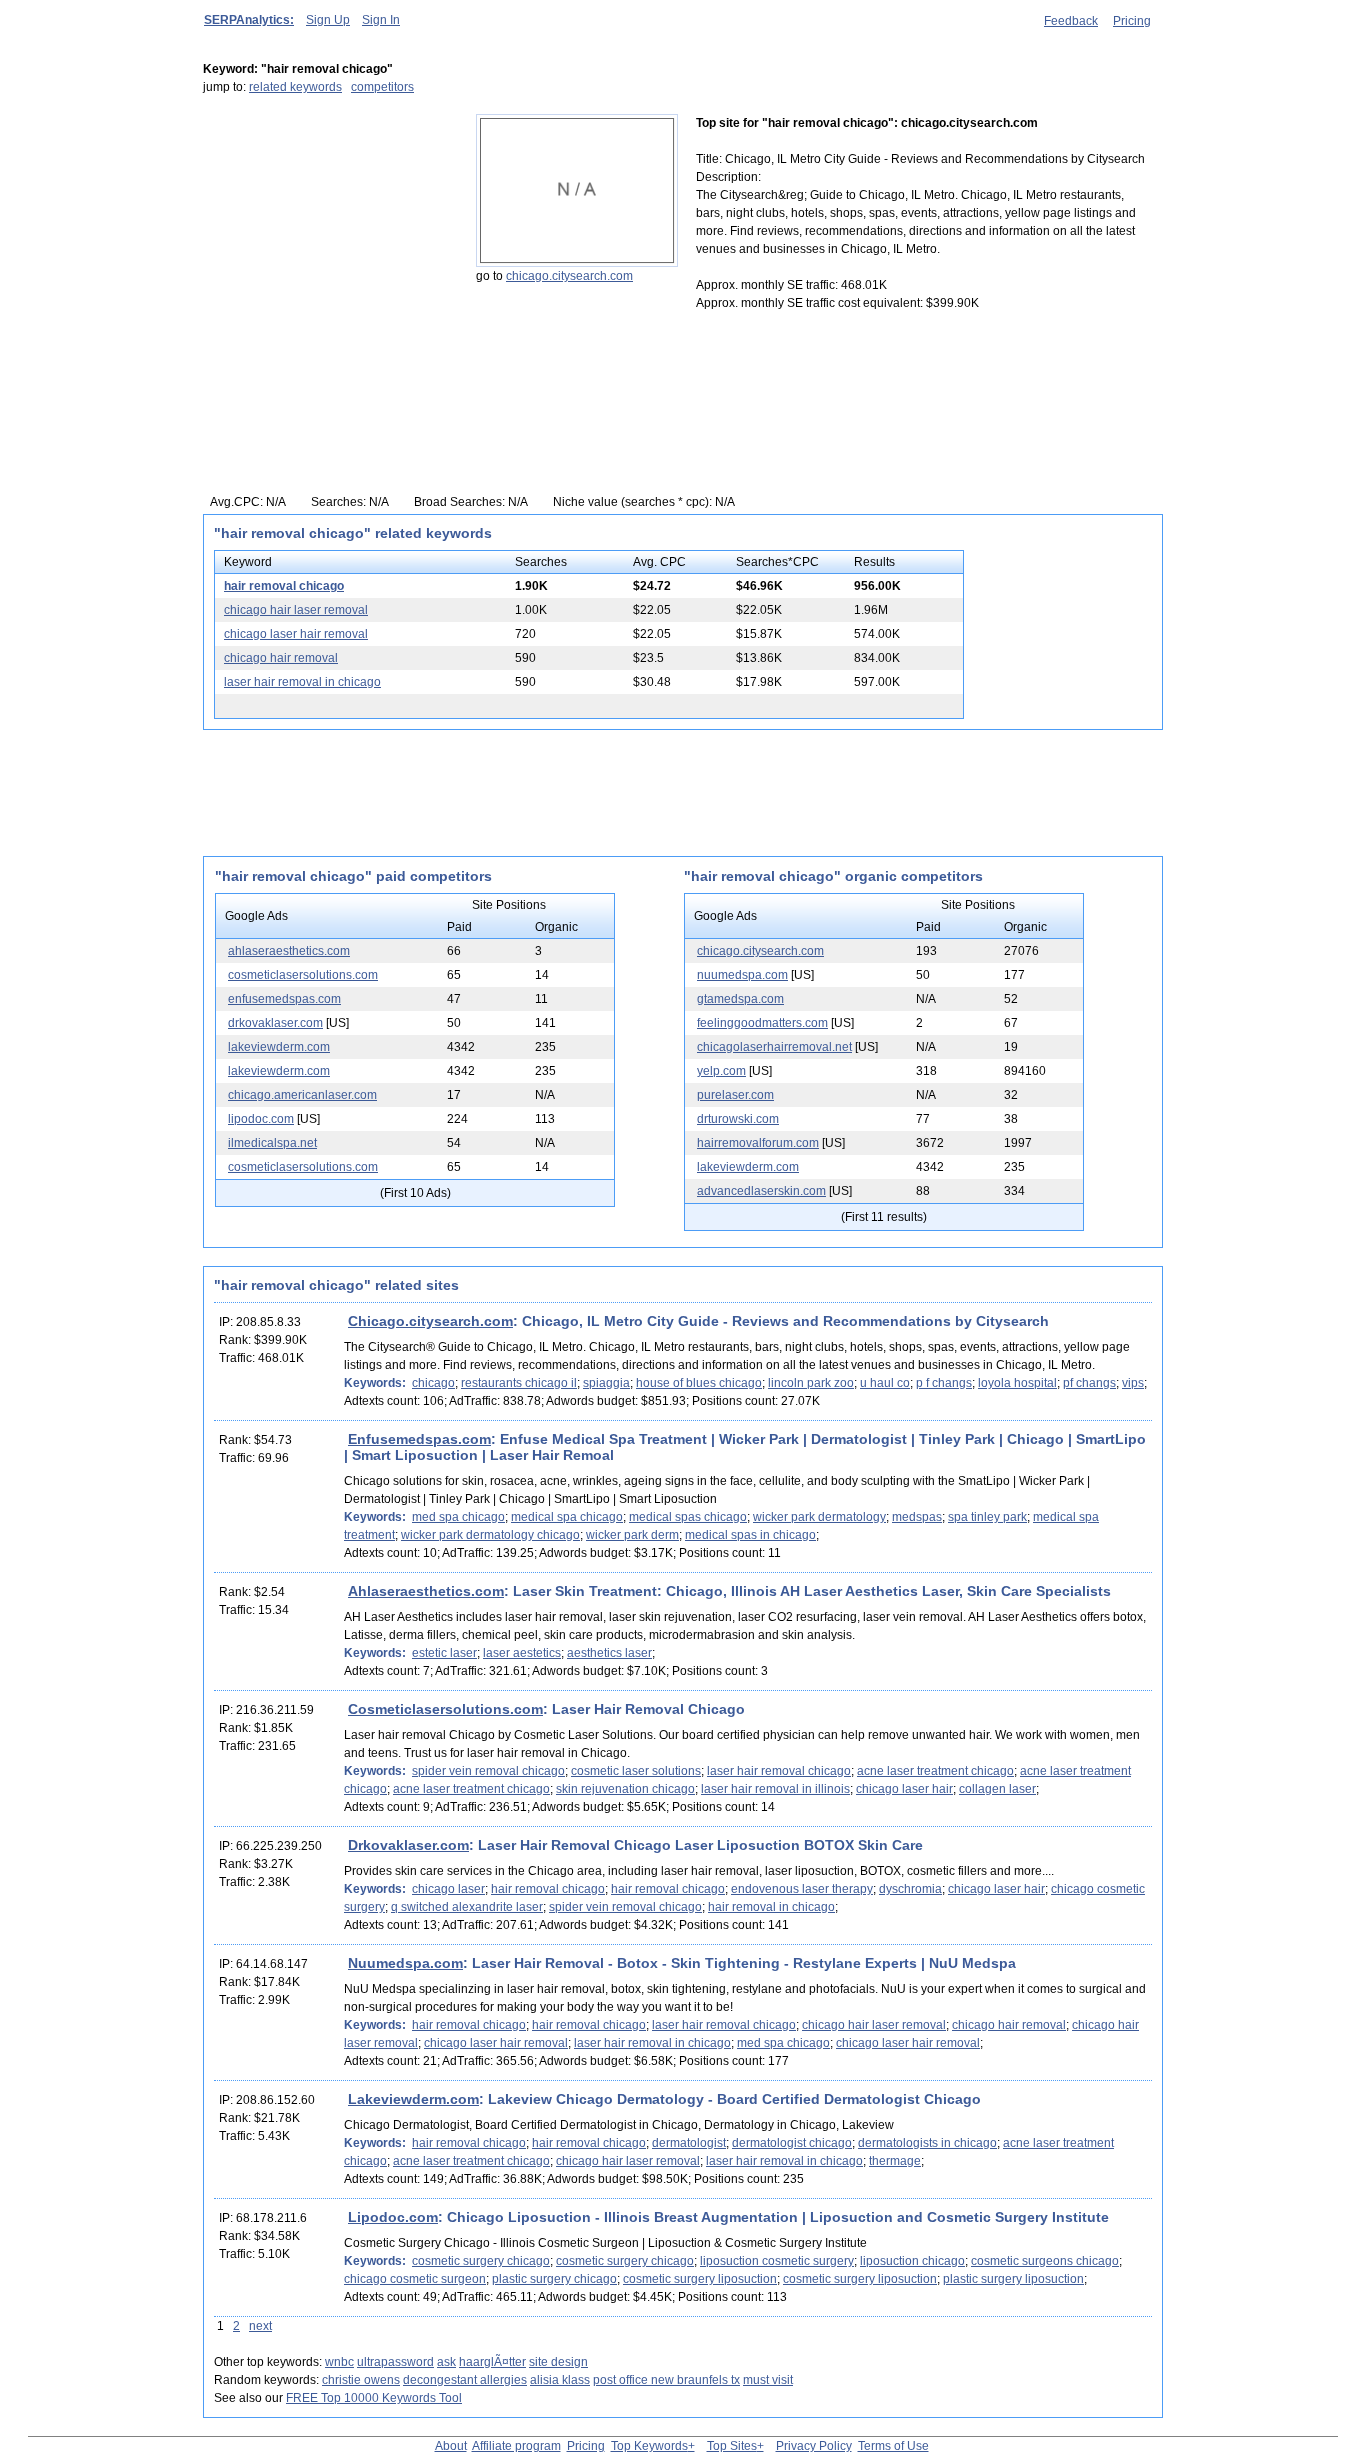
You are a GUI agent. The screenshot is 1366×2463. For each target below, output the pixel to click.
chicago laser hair (904, 1789)
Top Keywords (649, 2446)
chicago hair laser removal (296, 610)
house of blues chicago (699, 1383)
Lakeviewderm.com (413, 2099)
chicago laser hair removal (296, 634)
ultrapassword (395, 2362)
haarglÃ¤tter (492, 2362)
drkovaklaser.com (275, 1023)
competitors (382, 87)
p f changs (944, 1383)
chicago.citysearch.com (569, 276)
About (451, 2446)
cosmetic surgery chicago (481, 2261)
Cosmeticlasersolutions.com (445, 1709)
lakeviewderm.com (279, 1047)
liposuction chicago (912, 2261)
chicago (433, 1383)
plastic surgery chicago (554, 2279)
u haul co (885, 1383)
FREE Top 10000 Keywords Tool (374, 2398)
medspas (917, 1517)
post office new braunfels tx (666, 2380)
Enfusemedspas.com (419, 1439)
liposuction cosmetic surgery (777, 2261)
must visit (768, 2380)
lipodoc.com (261, 1119)
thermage (895, 2161)
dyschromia (910, 1889)
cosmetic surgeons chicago (1045, 2261)
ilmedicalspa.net (272, 1143)
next (260, 2326)
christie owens (361, 2380)
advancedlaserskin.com (761, 1191)
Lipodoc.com (393, 2217)
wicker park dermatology (819, 1517)
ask (446, 2362)
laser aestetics (522, 1653)
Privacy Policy (814, 2446)
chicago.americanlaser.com (302, 1095)
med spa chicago (458, 1517)
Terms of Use (893, 2446)
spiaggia (606, 1383)
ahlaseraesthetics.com (289, 951)
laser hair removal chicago (779, 1771)
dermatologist (689, 2143)
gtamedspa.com (740, 999)
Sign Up (328, 20)
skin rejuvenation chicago (625, 1789)
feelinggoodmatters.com (762, 1023)
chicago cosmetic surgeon (415, 2279)
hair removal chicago (284, 586)
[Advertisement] (328, 239)
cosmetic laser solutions (636, 1771)
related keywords (295, 87)
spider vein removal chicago (488, 1771)
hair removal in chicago (771, 1907)
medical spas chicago (688, 1517)
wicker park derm (632, 1535)
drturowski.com (738, 1119)
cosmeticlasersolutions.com (303, 975)
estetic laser (444, 1653)
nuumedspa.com (742, 975)
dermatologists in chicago (927, 2143)
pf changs (1089, 1383)
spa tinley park (987, 1517)
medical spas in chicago (750, 1535)
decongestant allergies (465, 2380)
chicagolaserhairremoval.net (774, 1047)
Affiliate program (516, 2446)
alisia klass (560, 2380)
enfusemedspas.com (284, 999)
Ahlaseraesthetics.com (426, 1591)
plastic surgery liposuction (1013, 2279)
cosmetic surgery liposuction (700, 2279)
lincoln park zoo (811, 1383)
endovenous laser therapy (802, 1889)
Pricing (1132, 21)
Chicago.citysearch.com (430, 1321)
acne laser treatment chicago (935, 1771)
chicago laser (448, 1889)
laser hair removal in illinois (775, 1789)
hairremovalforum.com (758, 1143)
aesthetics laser (609, 1653)
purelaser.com (735, 1095)
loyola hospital (1017, 1383)
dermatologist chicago (792, 2143)
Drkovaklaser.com (408, 1845)
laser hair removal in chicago (302, 682)
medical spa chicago (567, 1517)
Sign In (381, 20)
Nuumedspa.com (405, 1963)
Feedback (1071, 21)
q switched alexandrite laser (467, 1907)
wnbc (339, 2362)
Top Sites (732, 2446)
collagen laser (997, 1789)
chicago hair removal (281, 658)
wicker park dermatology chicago (490, 1535)
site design (558, 2362)
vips (1133, 1383)
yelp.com (721, 1071)
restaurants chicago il (519, 1383)
